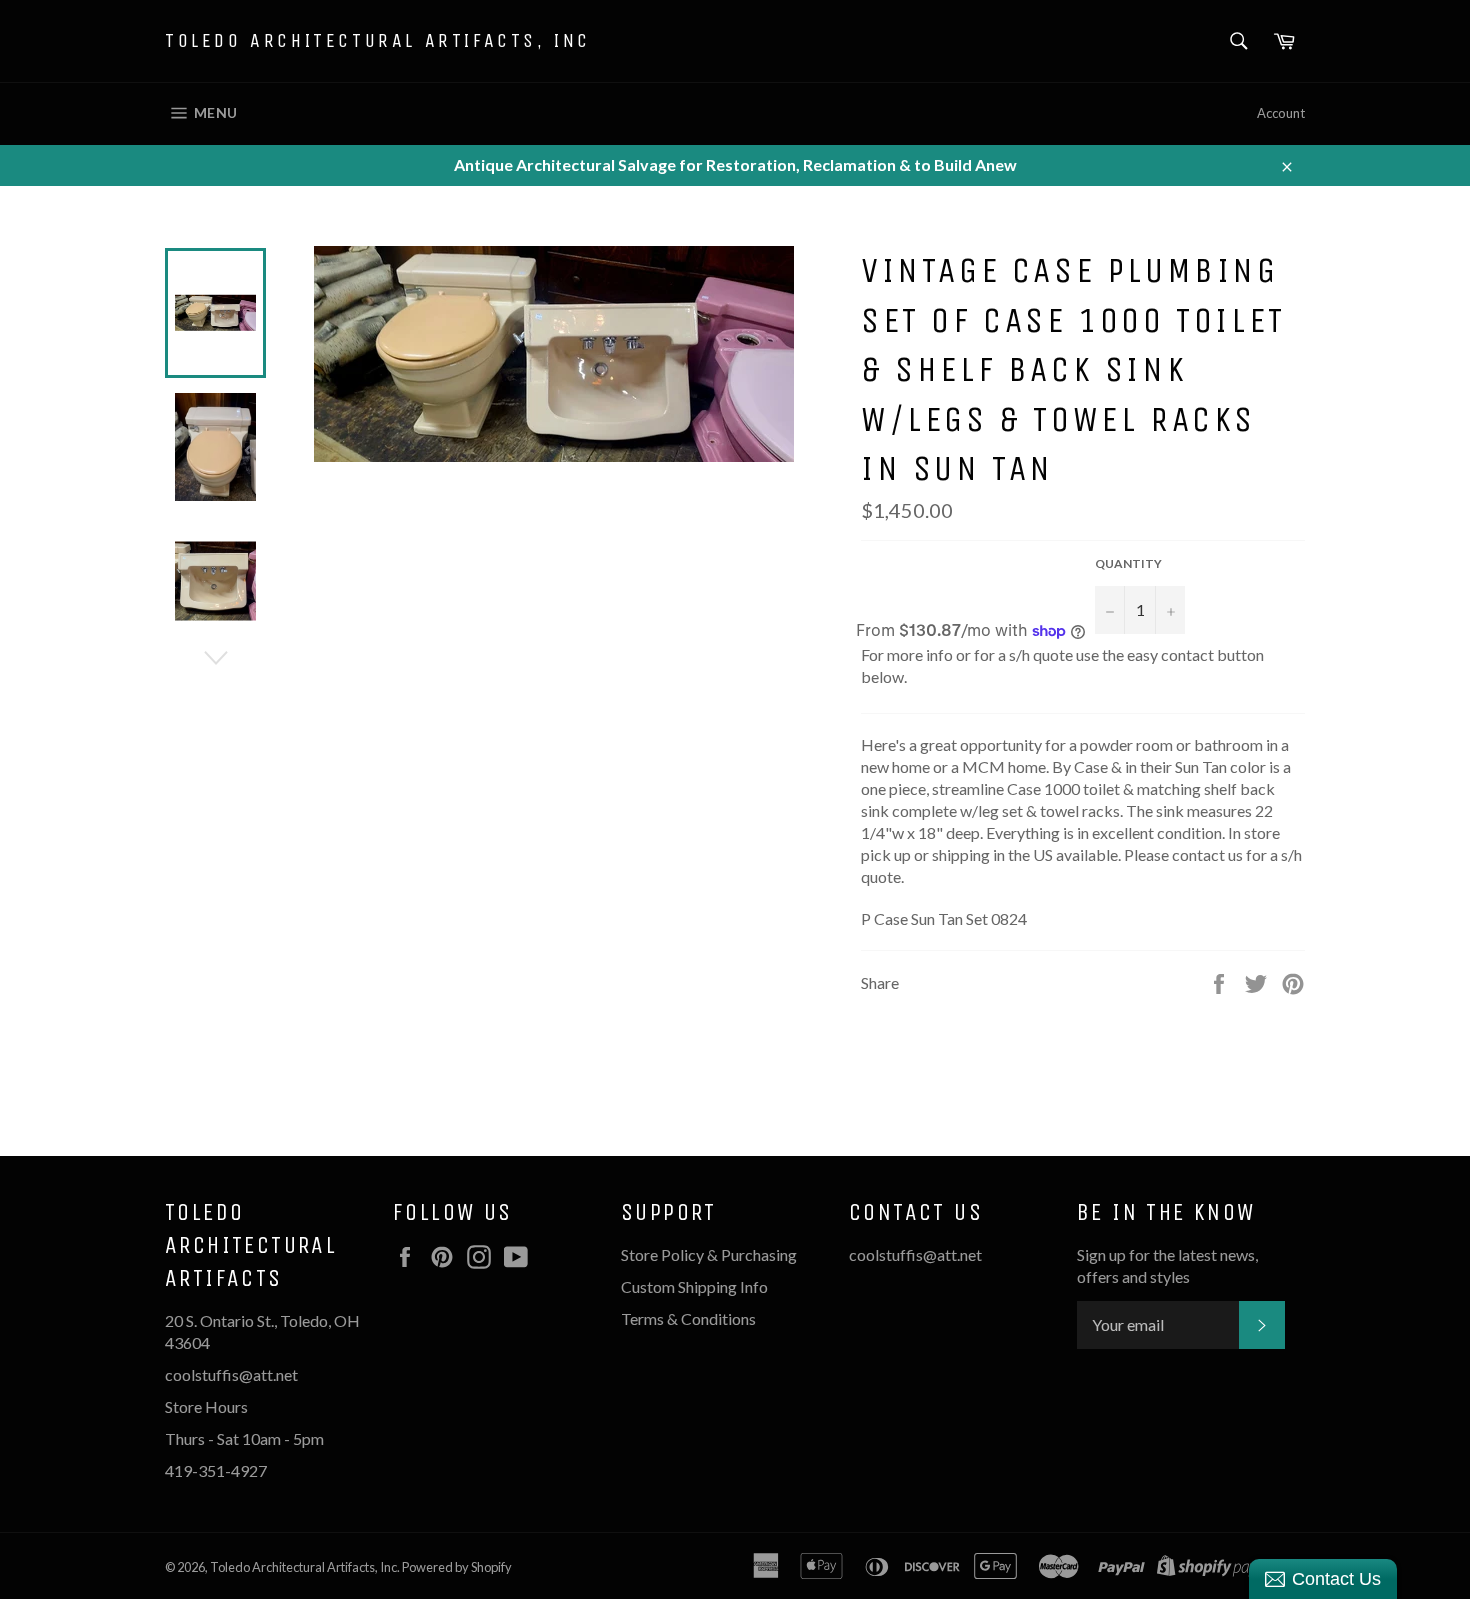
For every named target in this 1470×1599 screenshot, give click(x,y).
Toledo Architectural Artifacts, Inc (378, 40)
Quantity (1128, 563)
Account (1281, 113)
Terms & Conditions (688, 1318)
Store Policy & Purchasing (709, 1254)
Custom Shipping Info (696, 1286)
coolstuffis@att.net (915, 1254)
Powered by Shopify (457, 1567)
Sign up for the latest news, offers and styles (1167, 1265)
